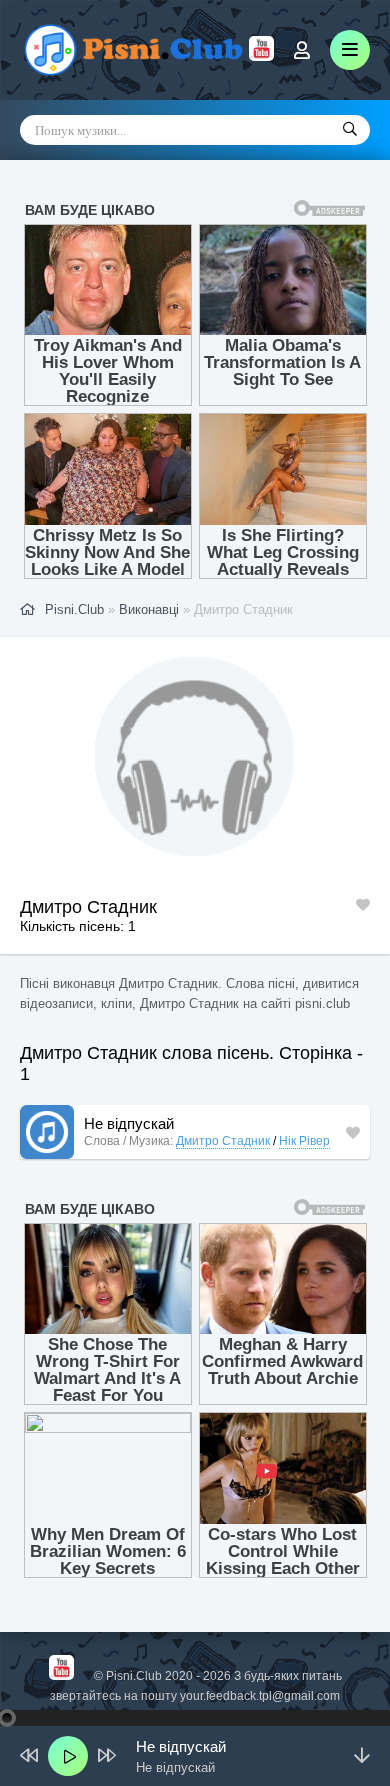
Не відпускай (129, 1123)
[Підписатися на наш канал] (261, 56)
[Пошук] (350, 130)
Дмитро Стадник (223, 1141)
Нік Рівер (304, 1141)
